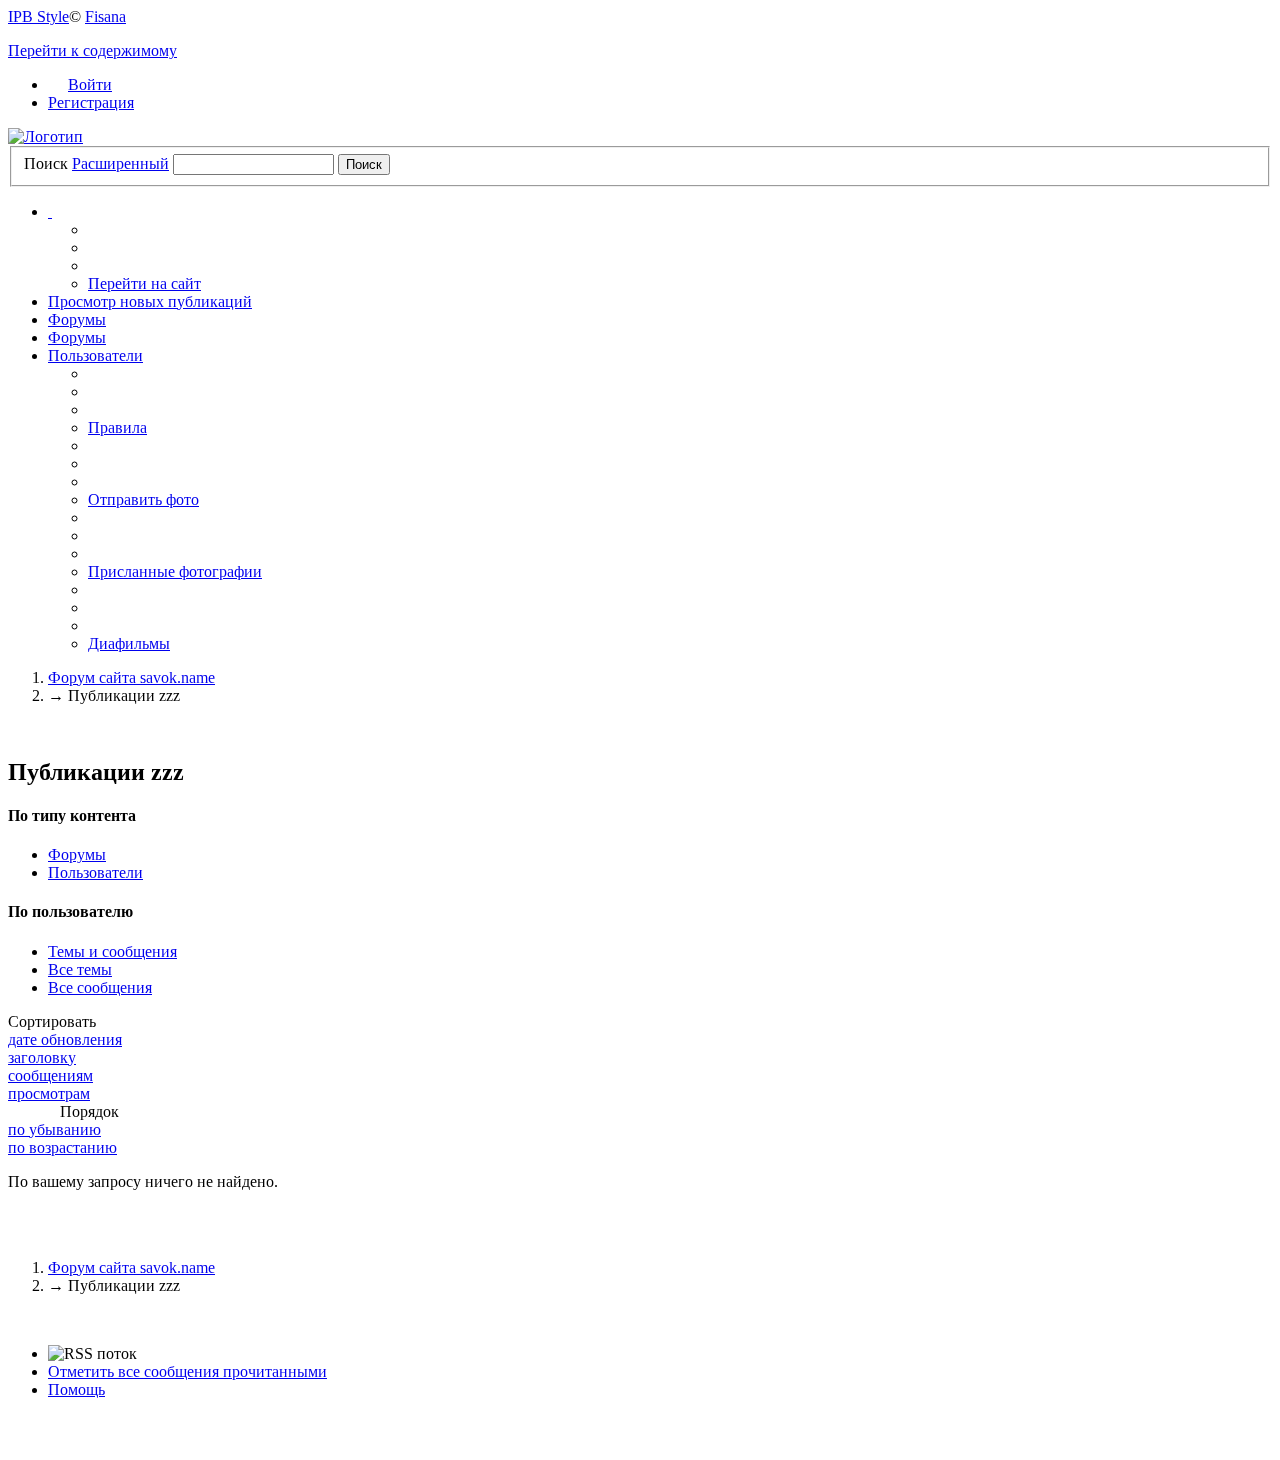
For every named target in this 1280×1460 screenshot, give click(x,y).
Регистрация (91, 102)
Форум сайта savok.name (131, 1267)
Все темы (80, 969)
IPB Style (38, 16)
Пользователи (95, 355)
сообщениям (50, 1075)
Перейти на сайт (144, 283)
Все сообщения (100, 987)
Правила (117, 427)
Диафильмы (129, 643)
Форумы (77, 319)
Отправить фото (143, 499)
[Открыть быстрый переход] (50, 211)
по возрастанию (62, 1147)
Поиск (46, 163)
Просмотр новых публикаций (150, 301)
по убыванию (54, 1129)
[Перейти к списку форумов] (45, 136)
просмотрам (49, 1093)
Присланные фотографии (175, 571)
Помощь (76, 1389)
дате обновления (65, 1039)
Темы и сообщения (112, 951)
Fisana (105, 16)
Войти (90, 84)
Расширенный (120, 163)
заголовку (42, 1057)
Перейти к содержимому (92, 50)
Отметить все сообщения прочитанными (187, 1371)
